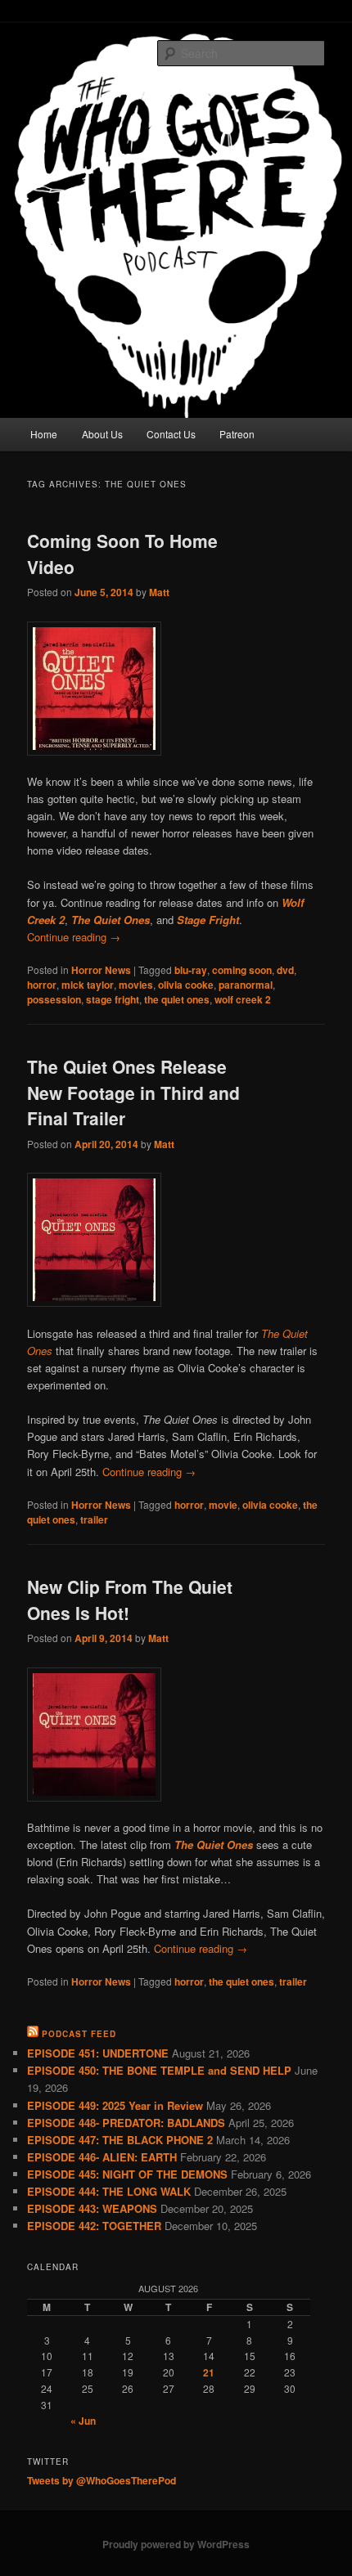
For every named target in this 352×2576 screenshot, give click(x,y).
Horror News (101, 970)
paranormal (246, 985)
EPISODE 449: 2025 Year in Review (115, 2105)
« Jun (83, 2421)
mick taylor (88, 985)
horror (42, 985)
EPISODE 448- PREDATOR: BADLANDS (126, 2123)
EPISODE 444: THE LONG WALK (109, 2191)
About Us (102, 434)
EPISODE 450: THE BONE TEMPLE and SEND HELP (159, 2070)
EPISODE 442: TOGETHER (94, 2226)
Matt (159, 592)
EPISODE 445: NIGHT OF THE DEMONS (127, 2174)
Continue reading (74, 937)
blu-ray (191, 970)
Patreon (237, 434)
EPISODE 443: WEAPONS (92, 2208)
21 (209, 2372)
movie (223, 1505)
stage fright (113, 999)
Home (44, 434)
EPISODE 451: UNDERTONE (98, 2053)
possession (54, 999)
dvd (285, 970)
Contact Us (171, 434)
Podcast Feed (79, 2034)
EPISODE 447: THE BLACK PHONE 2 (120, 2140)
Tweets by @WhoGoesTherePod (102, 2480)
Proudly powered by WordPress (176, 2544)
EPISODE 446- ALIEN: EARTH (102, 2157)
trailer (94, 1519)
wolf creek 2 (243, 999)
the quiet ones (177, 999)
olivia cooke (186, 985)
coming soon (242, 970)
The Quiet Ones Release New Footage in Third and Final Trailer (133, 1092)
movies (136, 985)
